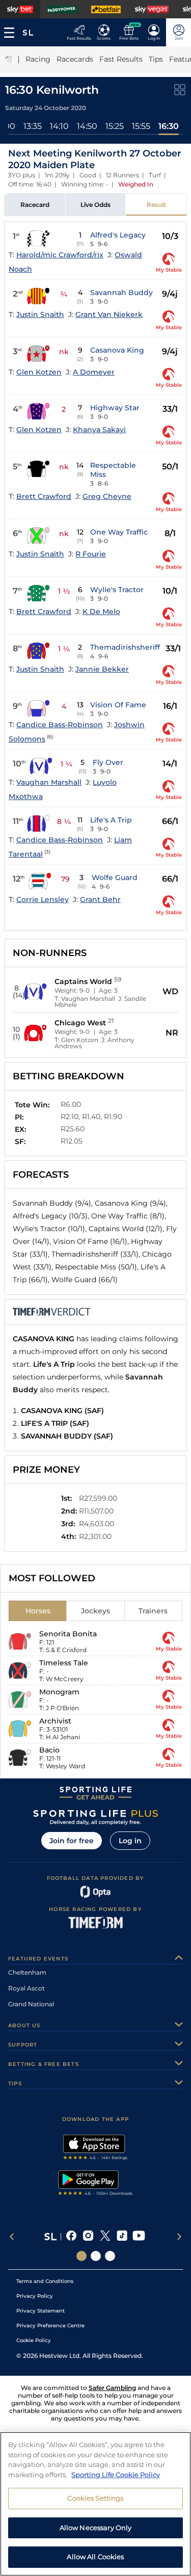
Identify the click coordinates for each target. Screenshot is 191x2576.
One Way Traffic (119, 532)
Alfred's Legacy (118, 235)
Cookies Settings (95, 2498)
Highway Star (115, 408)
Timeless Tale (64, 1663)
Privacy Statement (40, 2311)
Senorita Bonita (68, 1634)
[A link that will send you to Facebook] (72, 2237)
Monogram (59, 1692)
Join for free (72, 1841)
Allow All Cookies (95, 2557)
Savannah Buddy (121, 293)
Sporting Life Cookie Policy (116, 2475)
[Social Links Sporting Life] (81, 2256)
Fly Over (108, 762)
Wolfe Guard (115, 878)
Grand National (31, 2004)
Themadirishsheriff (125, 647)
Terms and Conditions (45, 2281)
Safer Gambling (112, 2388)
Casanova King (117, 350)
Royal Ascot (26, 1988)
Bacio (49, 1750)
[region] (95, 2504)
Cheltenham (27, 1972)
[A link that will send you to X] (105, 2237)
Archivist (55, 1721)
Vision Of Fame (118, 705)
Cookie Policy (34, 2340)
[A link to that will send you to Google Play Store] (95, 2184)
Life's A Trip (111, 820)
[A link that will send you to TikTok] (122, 2237)
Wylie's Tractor (117, 590)
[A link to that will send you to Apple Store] (95, 2148)
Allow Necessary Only (96, 2528)
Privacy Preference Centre (50, 2326)
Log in (130, 1841)
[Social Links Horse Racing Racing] (96, 2256)
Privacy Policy (35, 2296)
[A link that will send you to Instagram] (88, 2237)
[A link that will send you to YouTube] (139, 2237)
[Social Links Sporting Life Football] (110, 2256)
